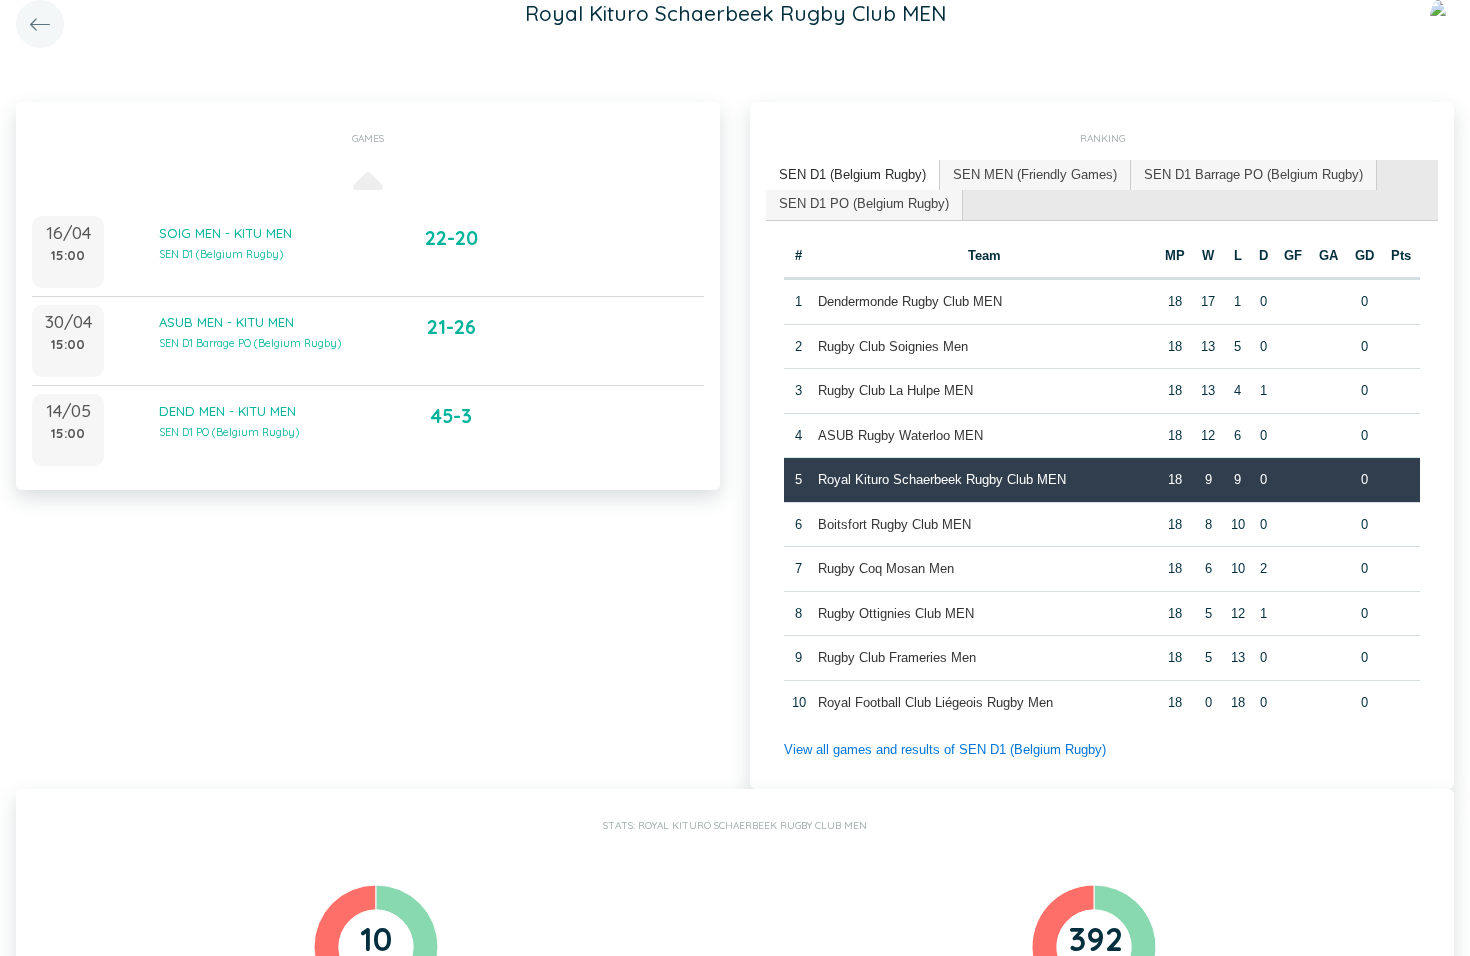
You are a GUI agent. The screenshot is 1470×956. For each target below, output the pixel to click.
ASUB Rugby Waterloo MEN (900, 435)
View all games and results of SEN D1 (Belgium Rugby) (945, 749)
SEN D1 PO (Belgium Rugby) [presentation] (864, 203)
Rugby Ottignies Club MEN (896, 613)
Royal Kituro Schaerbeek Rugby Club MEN (942, 479)
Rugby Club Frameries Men (897, 657)
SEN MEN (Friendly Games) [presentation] (1035, 174)
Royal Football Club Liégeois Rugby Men (935, 702)
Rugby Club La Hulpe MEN (895, 390)
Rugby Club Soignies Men (893, 346)
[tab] (853, 175)
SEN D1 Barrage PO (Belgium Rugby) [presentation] (1253, 174)
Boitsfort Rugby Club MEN (894, 524)
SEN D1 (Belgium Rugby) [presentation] (852, 174)
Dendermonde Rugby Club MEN (910, 301)
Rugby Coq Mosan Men (886, 568)
